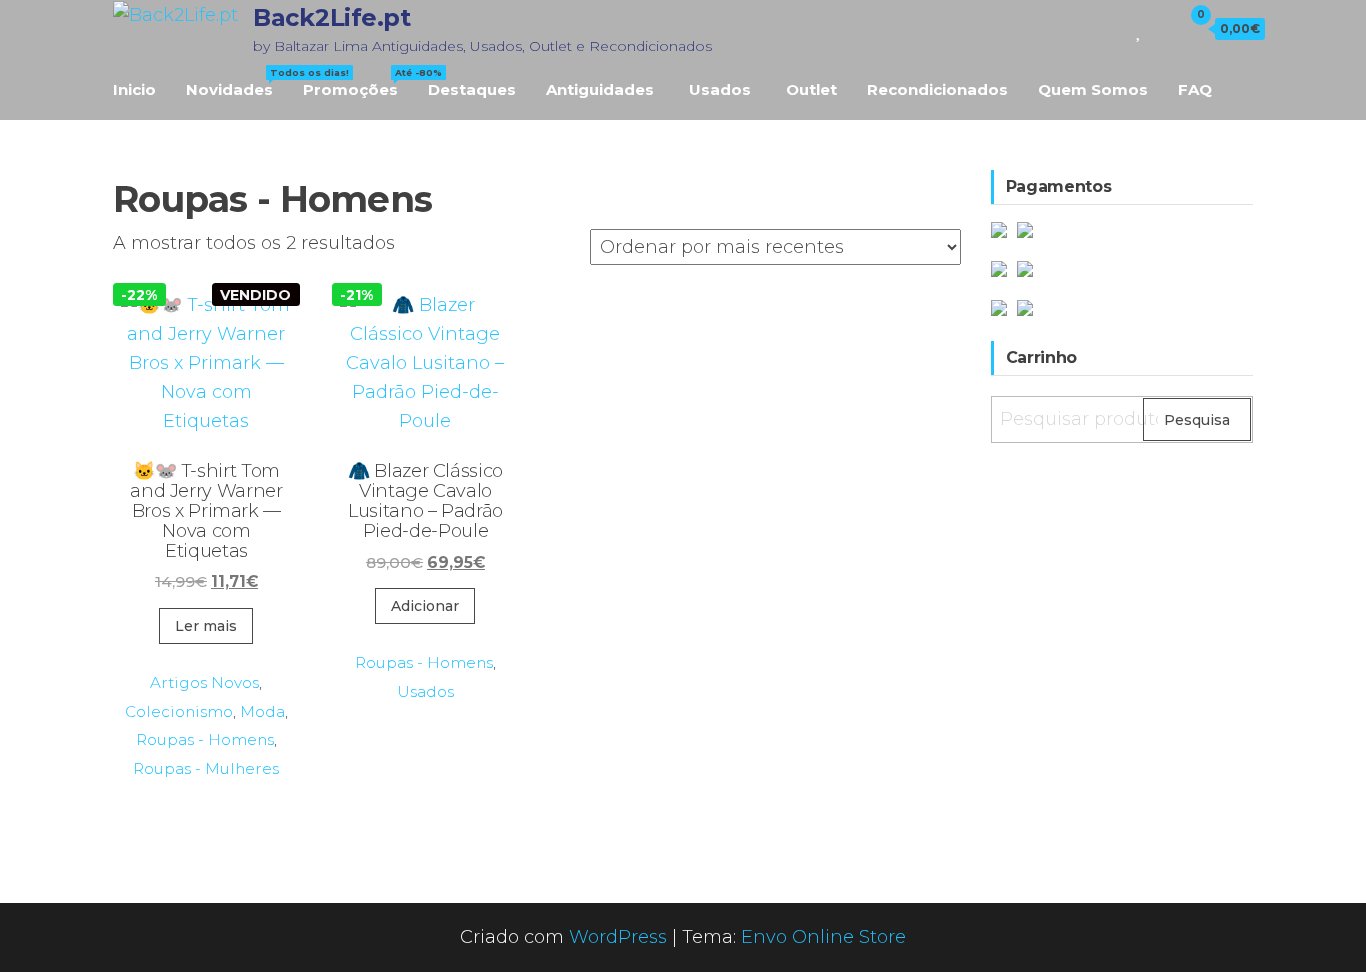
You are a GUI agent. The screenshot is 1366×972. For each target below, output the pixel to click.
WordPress (618, 937)
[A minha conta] (1161, 28)
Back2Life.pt (331, 17)
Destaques (472, 89)
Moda (262, 711)
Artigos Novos (204, 682)
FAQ (1195, 89)
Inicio (134, 89)
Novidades (237, 83)
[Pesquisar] (1111, 28)
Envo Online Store (823, 937)
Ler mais (206, 626)
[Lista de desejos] (1139, 28)
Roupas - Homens (205, 739)
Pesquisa (1197, 420)
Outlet (811, 89)
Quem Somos (1093, 89)
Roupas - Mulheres (206, 768)
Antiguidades (600, 89)
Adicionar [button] (425, 606)
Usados (720, 89)
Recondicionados (937, 89)
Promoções (358, 83)
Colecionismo (179, 711)
